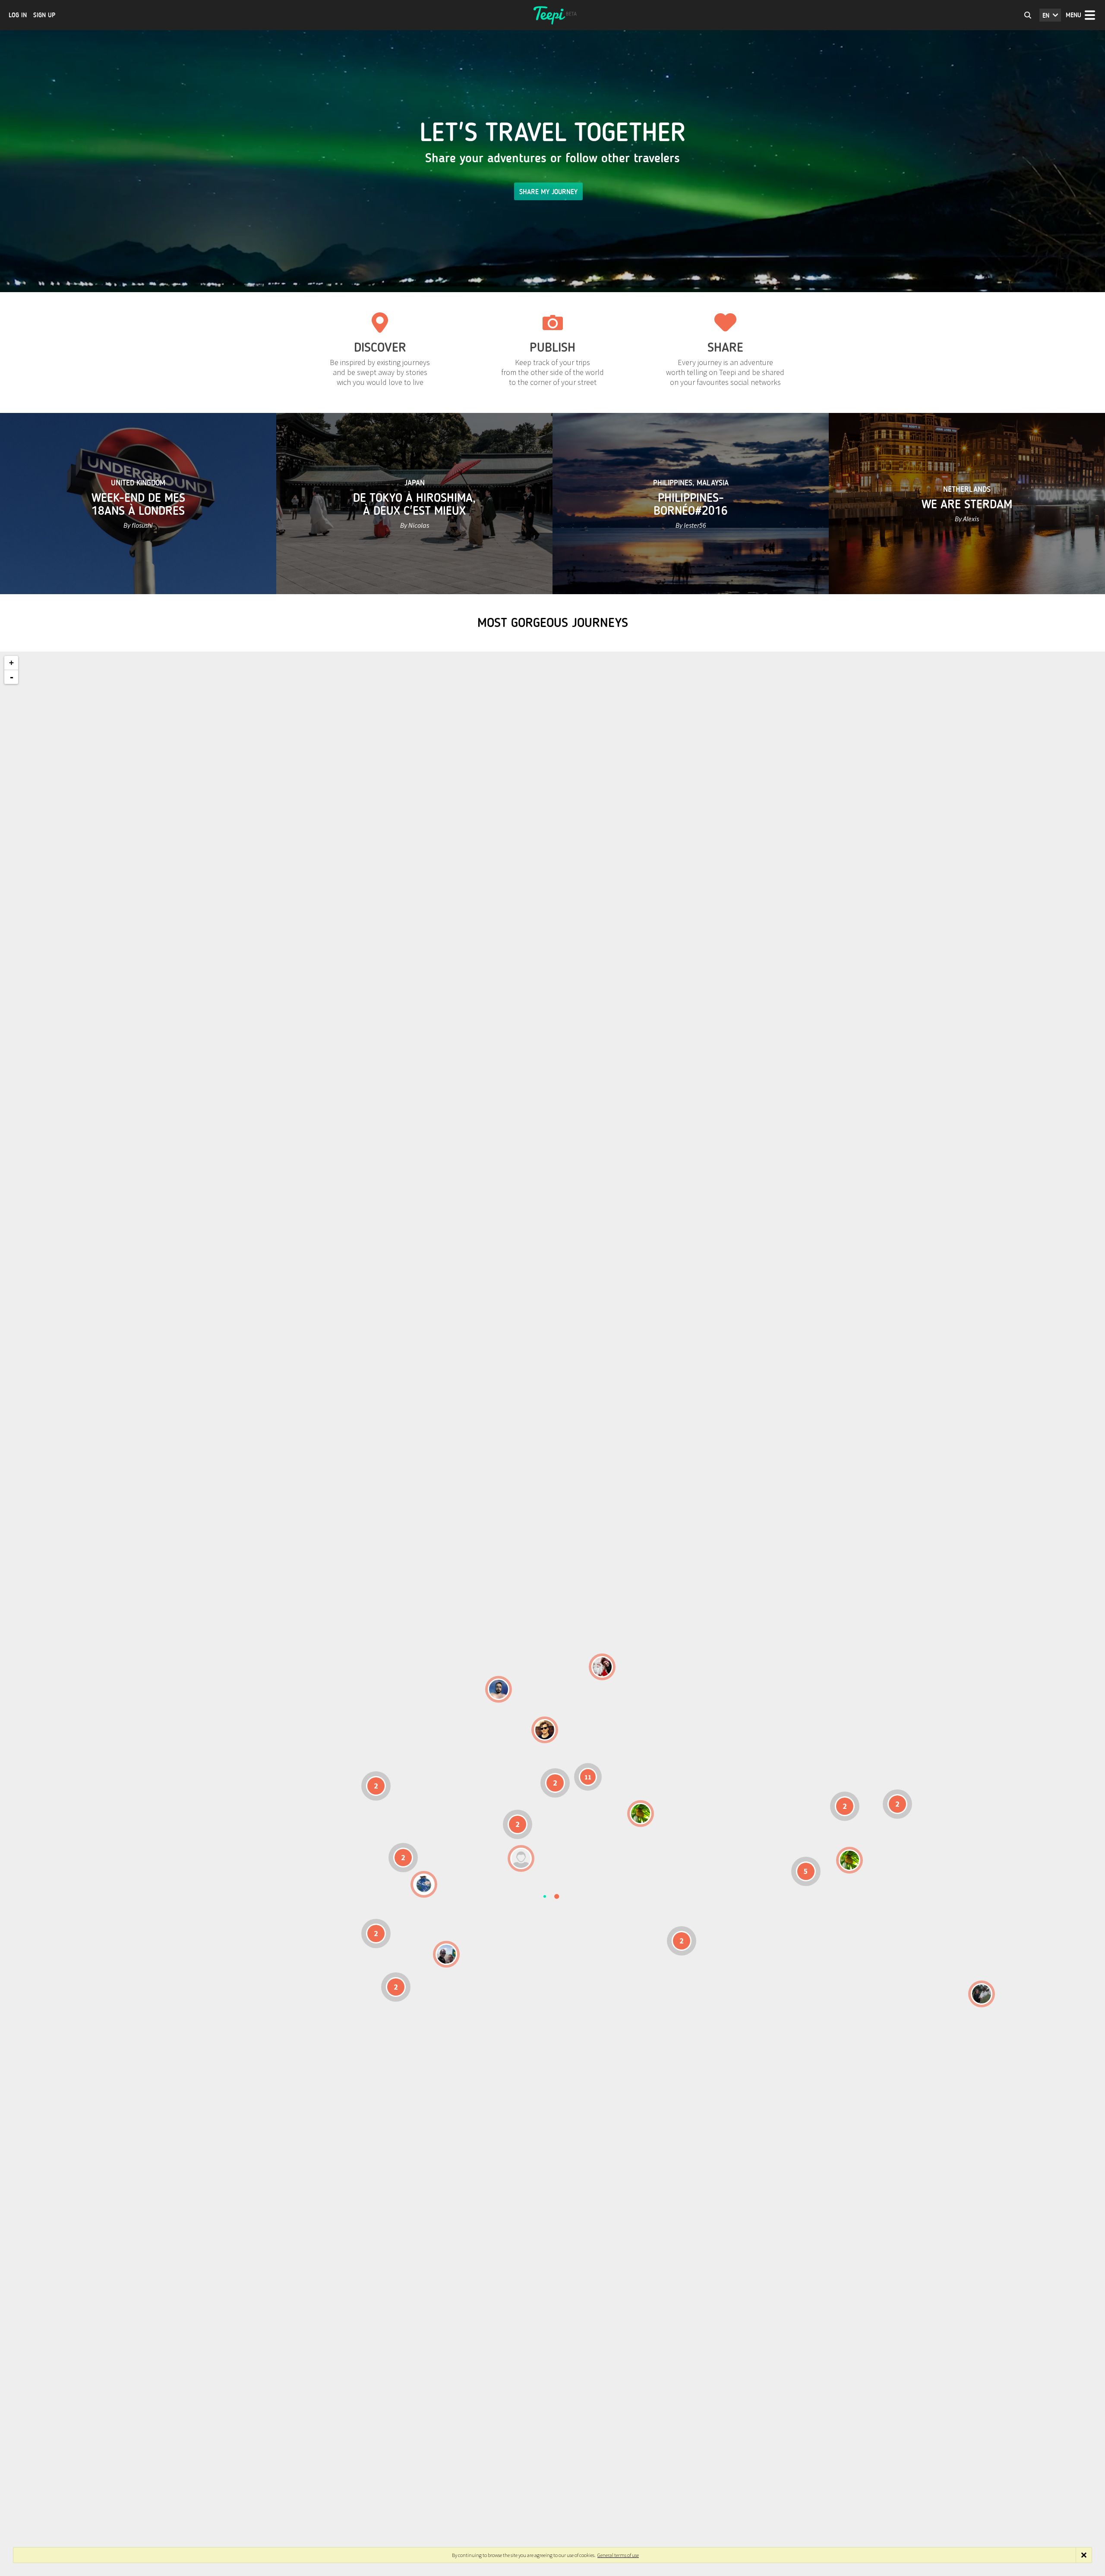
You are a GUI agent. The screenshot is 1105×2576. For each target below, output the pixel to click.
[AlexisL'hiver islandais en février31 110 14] (499, 1689)
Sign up (44, 15)
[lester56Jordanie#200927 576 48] (641, 1814)
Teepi (552, 15)
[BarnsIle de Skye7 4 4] (545, 1730)
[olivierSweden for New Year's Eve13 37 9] (602, 1667)
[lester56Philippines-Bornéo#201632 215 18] (849, 1860)
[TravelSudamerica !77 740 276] (424, 1884)
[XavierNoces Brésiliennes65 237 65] (446, 1954)
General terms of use (618, 2555)
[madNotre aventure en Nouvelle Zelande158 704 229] (982, 1994)
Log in (18, 15)
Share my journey (548, 192)
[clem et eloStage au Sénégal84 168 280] (521, 1858)
